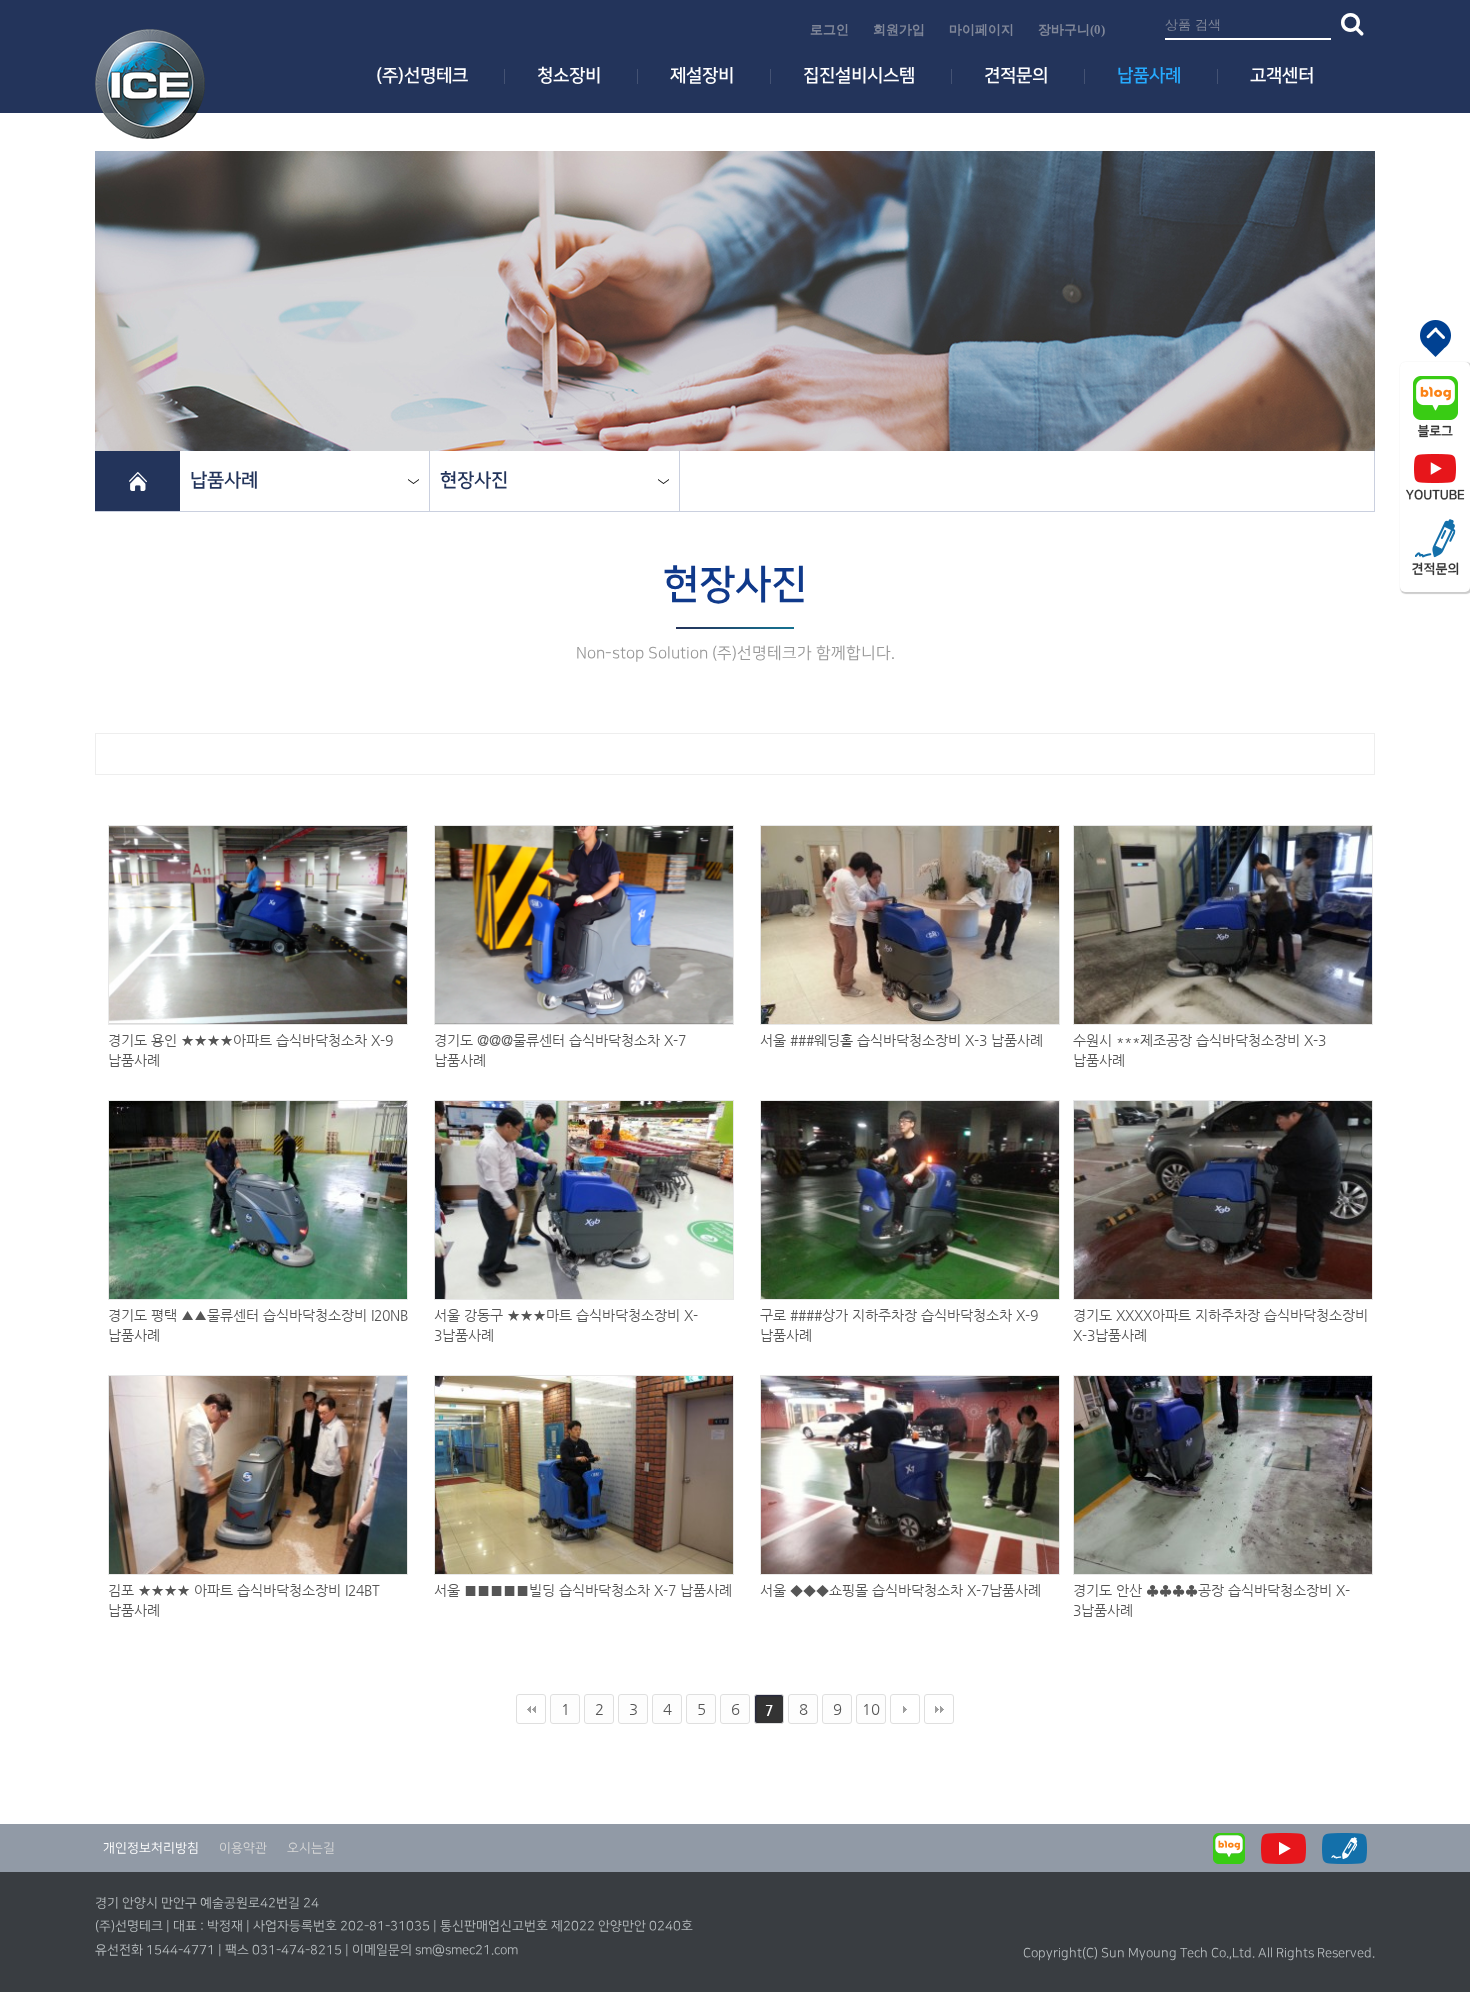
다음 (905, 1709)
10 (871, 1708)
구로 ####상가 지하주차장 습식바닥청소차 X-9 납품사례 (899, 1316)
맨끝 (939, 1709)
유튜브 (1435, 477)
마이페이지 (981, 29)
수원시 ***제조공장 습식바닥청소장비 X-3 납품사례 (1199, 1041)
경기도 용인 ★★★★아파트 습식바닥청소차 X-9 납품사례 (250, 1041)
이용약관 (243, 1848)
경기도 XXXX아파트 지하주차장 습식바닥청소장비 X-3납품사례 (1220, 1316)
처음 (531, 1709)
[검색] (1347, 22)
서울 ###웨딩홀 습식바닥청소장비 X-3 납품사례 (901, 1040)
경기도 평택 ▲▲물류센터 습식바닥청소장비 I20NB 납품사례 (258, 1316)
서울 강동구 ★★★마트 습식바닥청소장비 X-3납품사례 (566, 1316)
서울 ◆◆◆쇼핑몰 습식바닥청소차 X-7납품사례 (900, 1590)
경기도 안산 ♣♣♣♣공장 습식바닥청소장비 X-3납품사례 (1211, 1591)
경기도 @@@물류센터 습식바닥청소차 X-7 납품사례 (560, 1041)
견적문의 (1435, 547)
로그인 (829, 29)
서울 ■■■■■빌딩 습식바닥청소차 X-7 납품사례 (583, 1590)
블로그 (1435, 407)
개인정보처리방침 (151, 1848)
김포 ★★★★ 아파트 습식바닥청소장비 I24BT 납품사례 (244, 1591)
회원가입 (899, 29)
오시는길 (311, 1848)
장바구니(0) (1071, 29)
